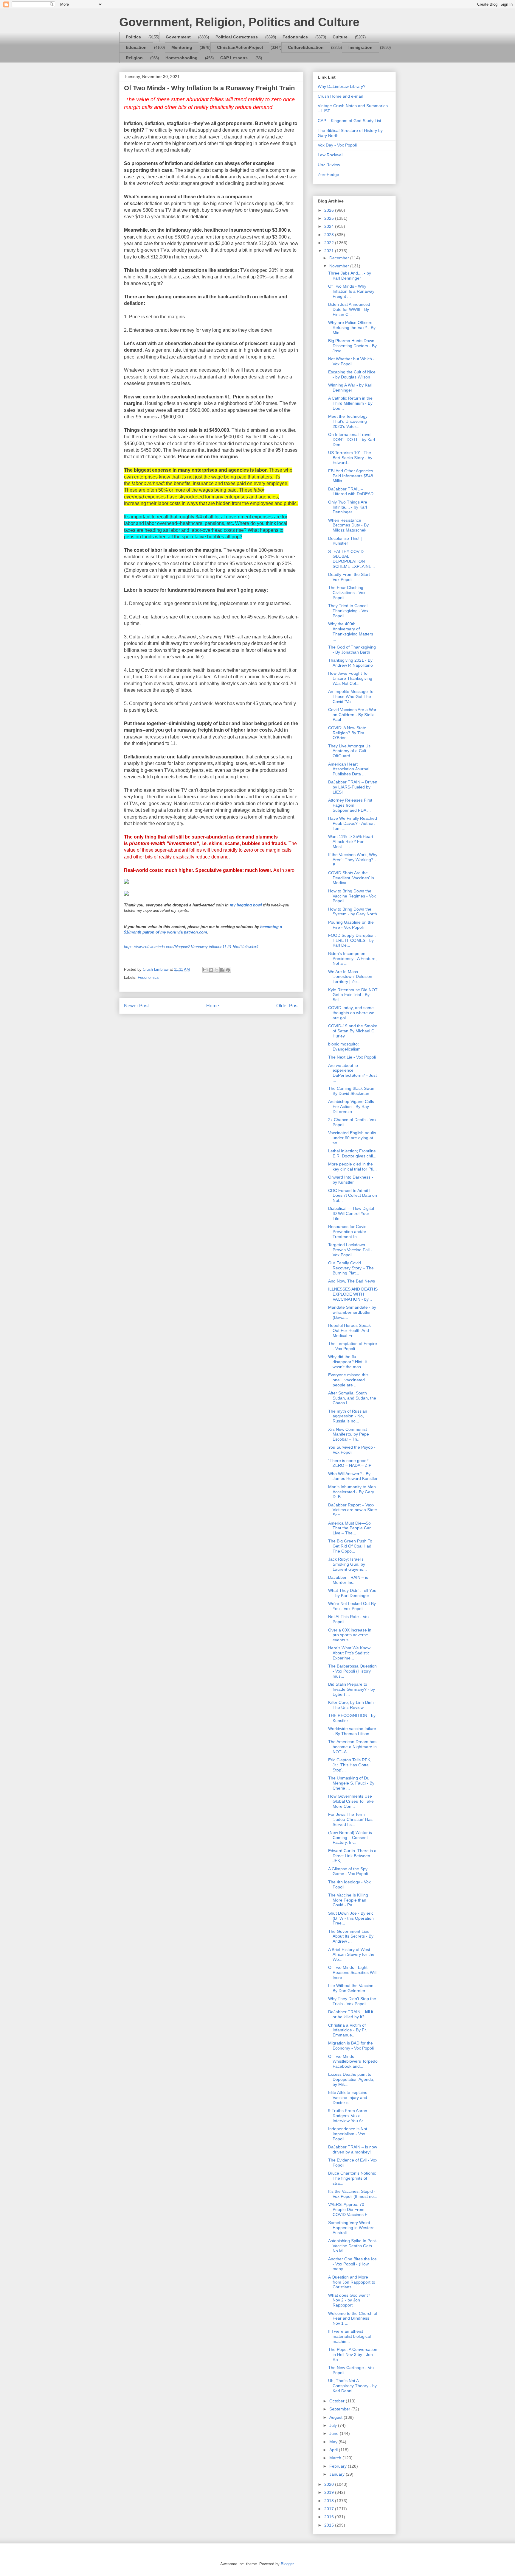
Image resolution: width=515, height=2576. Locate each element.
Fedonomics (295, 37)
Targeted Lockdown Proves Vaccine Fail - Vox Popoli (350, 1250)
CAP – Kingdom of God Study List (349, 121)
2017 (330, 2509)
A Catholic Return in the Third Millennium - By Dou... (350, 403)
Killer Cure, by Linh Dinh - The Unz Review (352, 1705)
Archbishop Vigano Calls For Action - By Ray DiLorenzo (351, 1107)
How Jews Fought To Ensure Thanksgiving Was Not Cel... (350, 678)
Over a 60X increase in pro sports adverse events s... (350, 1635)
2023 (330, 235)
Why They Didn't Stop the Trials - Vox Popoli (352, 2001)
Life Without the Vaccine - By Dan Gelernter (352, 1988)
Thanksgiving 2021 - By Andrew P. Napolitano (350, 663)
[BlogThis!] (211, 970)
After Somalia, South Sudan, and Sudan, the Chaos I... (352, 1398)
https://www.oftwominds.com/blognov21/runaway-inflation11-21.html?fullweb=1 (191, 947)
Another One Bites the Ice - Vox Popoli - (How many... (352, 2264)
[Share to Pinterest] (228, 970)
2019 (330, 2492)
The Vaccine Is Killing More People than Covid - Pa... (348, 1900)
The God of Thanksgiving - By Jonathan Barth (352, 650)
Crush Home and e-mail (340, 96)
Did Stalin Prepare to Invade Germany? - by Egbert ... (352, 1689)
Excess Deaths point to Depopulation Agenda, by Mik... (351, 2079)
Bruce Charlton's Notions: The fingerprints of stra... (352, 2178)
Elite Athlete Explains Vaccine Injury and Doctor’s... (348, 2097)
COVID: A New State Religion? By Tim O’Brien (347, 733)
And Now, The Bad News (352, 1281)
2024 (330, 226)
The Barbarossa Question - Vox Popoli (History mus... (352, 1671)
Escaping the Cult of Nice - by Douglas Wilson (352, 374)
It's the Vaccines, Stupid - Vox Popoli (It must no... (353, 2194)
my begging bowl (246, 905)
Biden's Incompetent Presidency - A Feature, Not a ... (352, 959)
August (336, 2417)
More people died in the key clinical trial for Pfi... (352, 1167)
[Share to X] (217, 970)
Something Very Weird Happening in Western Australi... (351, 2228)
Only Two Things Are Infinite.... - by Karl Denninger (348, 507)
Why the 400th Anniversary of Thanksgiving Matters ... (351, 631)
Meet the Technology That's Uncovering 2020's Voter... (348, 421)
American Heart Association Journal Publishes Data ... (349, 769)
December (340, 258)
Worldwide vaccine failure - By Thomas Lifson (352, 1731)
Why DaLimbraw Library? (342, 86)
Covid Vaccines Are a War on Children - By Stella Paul (352, 715)
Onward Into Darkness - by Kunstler (351, 1180)
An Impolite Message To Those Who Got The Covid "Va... (351, 696)
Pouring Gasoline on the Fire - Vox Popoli (351, 925)
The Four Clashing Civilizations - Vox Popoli (347, 593)
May (334, 2442)
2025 (330, 218)
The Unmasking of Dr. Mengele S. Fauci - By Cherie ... (351, 1783)
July (334, 2425)
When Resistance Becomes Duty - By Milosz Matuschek (348, 525)
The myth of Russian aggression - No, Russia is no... (348, 1416)
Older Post (287, 1006)
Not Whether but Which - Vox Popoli (351, 361)
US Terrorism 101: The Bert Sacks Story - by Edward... (350, 458)
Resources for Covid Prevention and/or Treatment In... (347, 1232)
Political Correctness (237, 37)
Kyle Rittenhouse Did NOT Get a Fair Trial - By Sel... (353, 995)
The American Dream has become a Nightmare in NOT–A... (352, 1747)
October (338, 2401)
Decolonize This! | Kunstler (345, 541)
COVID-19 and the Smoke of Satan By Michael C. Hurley (353, 1031)
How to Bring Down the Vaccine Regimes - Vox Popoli (352, 896)
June (335, 2433)
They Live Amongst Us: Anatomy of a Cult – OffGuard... (350, 751)
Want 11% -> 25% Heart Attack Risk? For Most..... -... (351, 841)
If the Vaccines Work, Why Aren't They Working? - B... (353, 860)
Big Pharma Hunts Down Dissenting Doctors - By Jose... (352, 346)
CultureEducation (306, 47)
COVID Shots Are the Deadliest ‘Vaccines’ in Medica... (351, 878)
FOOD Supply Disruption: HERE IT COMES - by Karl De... (352, 940)
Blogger (287, 2564)
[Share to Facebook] (222, 970)
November (340, 266)
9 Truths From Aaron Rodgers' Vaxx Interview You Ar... (348, 2116)
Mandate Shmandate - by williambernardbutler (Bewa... (352, 1312)
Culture (340, 37)
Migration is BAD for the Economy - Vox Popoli (351, 2046)
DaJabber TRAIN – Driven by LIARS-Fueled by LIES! (353, 787)
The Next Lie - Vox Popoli (352, 1057)
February (339, 2466)
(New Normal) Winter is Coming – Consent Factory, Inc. (350, 1838)
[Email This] (205, 970)
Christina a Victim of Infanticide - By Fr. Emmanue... (348, 2030)
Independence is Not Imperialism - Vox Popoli (348, 2134)
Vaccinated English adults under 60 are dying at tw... (352, 1138)
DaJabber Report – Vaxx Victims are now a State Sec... (353, 1510)
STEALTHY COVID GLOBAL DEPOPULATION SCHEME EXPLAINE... (352, 559)
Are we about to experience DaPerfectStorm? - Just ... (352, 1073)
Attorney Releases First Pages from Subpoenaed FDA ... (350, 805)
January (338, 2474)
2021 (330, 251)
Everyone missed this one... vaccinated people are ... (348, 1380)
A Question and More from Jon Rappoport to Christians (352, 2282)
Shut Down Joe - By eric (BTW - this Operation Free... (351, 1918)
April (334, 2450)
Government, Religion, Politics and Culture (239, 22)
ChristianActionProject (240, 47)
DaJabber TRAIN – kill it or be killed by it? (351, 2014)
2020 (330, 2484)
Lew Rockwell (331, 155)
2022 (330, 243)
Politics (133, 37)
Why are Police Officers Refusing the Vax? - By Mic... (352, 328)
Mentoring (182, 47)
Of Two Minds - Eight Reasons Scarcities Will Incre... (352, 1972)
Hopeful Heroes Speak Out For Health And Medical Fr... (349, 1330)
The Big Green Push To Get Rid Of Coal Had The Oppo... (350, 1546)
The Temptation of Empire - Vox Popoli (353, 1346)
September (340, 2409)
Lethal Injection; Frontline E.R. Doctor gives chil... (352, 1153)
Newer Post (136, 1006)
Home (213, 1006)
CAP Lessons (234, 58)
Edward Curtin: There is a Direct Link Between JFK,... (352, 1856)
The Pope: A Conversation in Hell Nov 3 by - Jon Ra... (353, 2354)
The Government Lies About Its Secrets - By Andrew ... (351, 1936)
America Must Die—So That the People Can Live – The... (350, 1528)
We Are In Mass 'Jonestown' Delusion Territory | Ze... (350, 977)
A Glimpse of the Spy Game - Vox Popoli (348, 1871)
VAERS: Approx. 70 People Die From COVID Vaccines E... (350, 2209)
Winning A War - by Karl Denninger (350, 388)
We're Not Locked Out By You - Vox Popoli (352, 1606)
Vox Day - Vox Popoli (337, 145)
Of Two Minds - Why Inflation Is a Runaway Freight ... (351, 291)
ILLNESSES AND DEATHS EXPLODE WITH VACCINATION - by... (353, 1294)
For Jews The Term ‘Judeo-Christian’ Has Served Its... (350, 1819)
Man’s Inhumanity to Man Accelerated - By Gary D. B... (352, 1492)
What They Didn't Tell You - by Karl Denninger (352, 1593)
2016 (330, 2517)
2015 (330, 2525)
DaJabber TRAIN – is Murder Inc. (348, 1580)
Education (136, 47)
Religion (134, 58)
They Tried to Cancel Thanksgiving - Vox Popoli (348, 611)
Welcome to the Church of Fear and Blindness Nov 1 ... (353, 2318)
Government (178, 37)
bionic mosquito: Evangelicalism (344, 1047)
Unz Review (329, 165)
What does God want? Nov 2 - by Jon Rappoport (349, 2300)
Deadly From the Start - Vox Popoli (350, 577)
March (336, 2458)
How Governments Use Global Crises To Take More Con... (351, 1801)
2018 (330, 2501)
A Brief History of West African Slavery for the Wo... (351, 1955)
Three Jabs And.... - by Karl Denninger (350, 276)
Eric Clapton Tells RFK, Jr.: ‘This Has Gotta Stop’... (350, 1765)
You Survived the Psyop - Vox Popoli (352, 1450)
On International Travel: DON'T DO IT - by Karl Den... (352, 440)
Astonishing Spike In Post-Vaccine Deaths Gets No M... (353, 2246)
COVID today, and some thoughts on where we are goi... (351, 1013)
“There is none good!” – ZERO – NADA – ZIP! (350, 1463)
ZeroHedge (328, 174)
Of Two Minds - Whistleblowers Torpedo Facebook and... (353, 2061)
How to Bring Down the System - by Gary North (353, 912)
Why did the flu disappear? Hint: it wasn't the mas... (348, 1362)
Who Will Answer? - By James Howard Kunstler (353, 1476)
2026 (330, 210)
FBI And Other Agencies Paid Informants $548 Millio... (351, 476)
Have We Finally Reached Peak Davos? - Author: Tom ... (353, 823)
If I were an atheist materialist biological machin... (349, 2336)
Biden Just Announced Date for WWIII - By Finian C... (349, 309)
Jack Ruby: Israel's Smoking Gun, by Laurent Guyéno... (348, 1564)
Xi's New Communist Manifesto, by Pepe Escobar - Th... (349, 1434)
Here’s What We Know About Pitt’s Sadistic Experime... (349, 1653)
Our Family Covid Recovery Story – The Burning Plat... (351, 1268)
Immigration (360, 47)
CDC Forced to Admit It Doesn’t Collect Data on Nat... (353, 1196)
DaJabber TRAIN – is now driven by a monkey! (353, 2149)
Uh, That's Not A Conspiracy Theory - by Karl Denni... (352, 2386)
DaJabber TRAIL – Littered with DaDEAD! (351, 491)
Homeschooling (182, 58)
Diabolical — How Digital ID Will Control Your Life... (351, 1213)
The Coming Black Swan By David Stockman (351, 1091)
